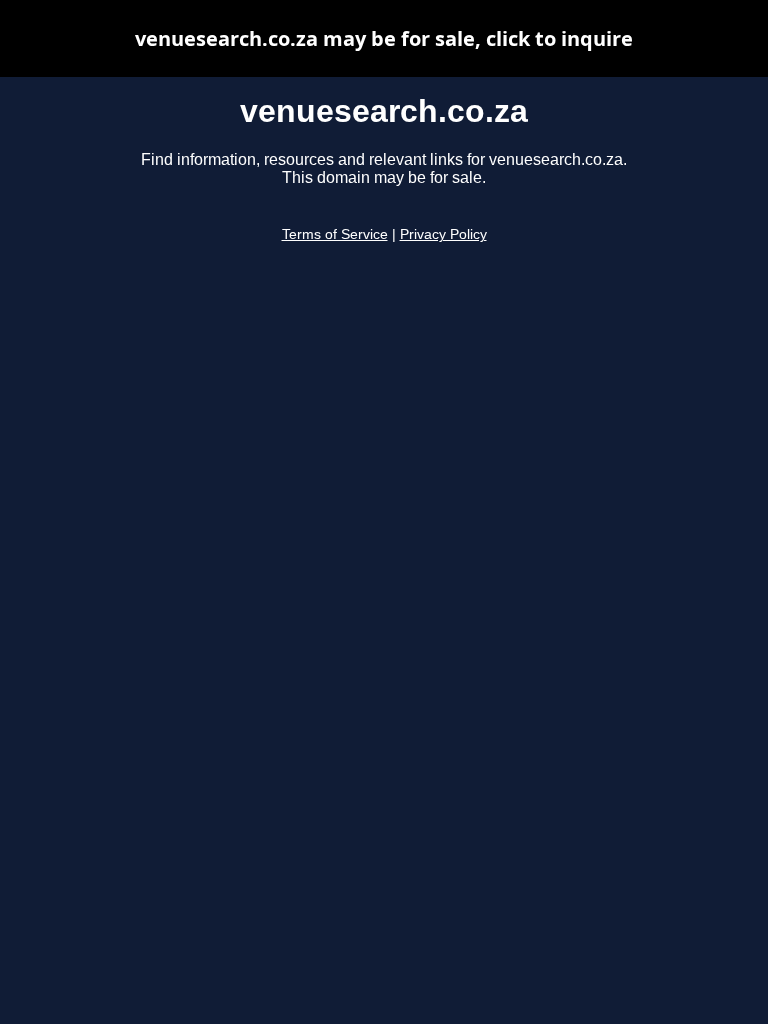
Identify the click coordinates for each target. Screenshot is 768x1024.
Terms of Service (335, 234)
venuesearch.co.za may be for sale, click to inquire (384, 38)
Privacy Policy (443, 234)
